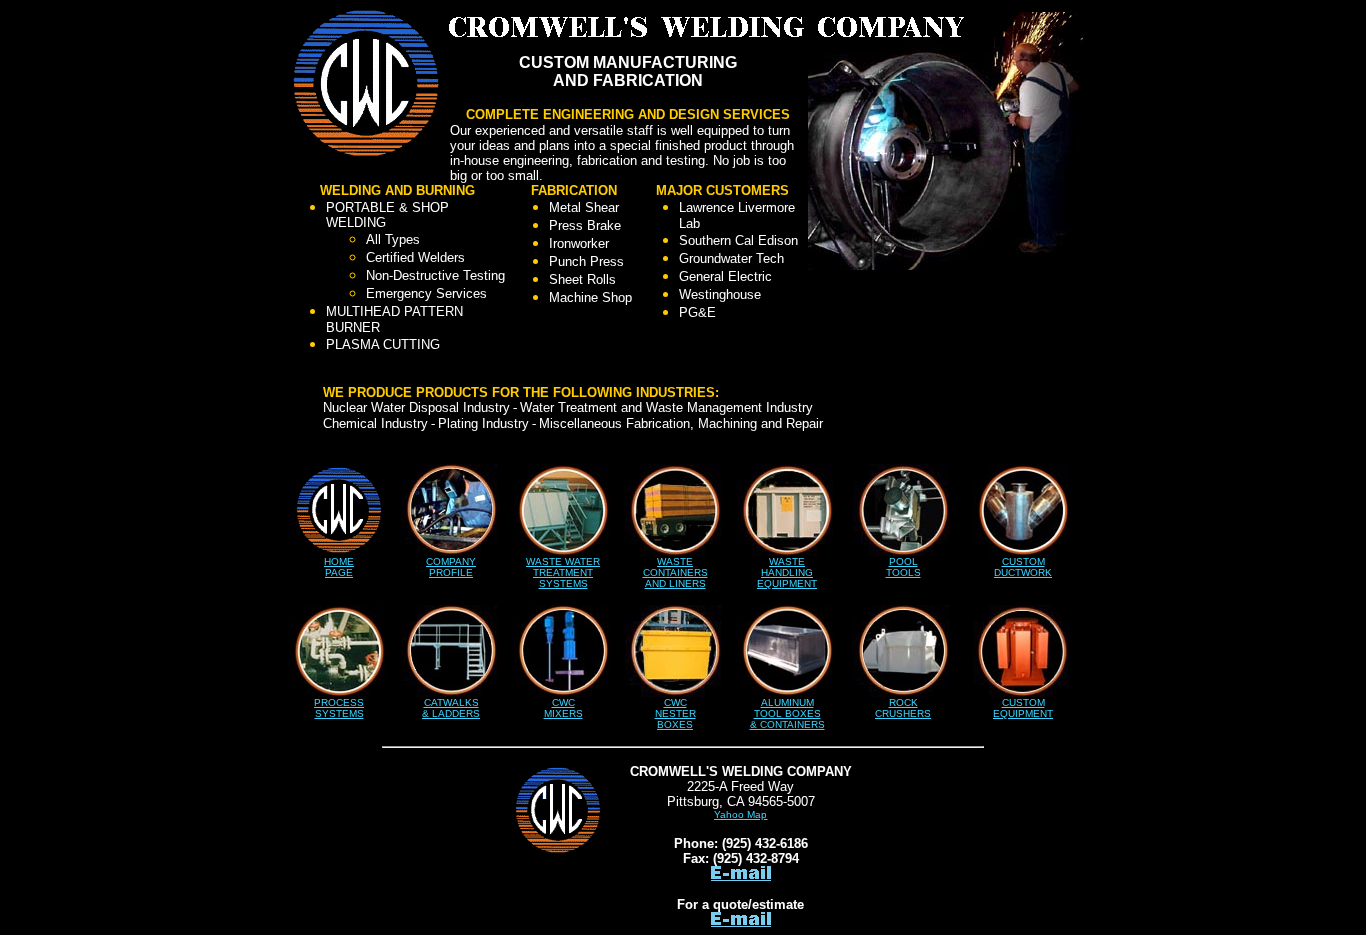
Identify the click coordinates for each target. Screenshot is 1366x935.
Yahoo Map (740, 814)
